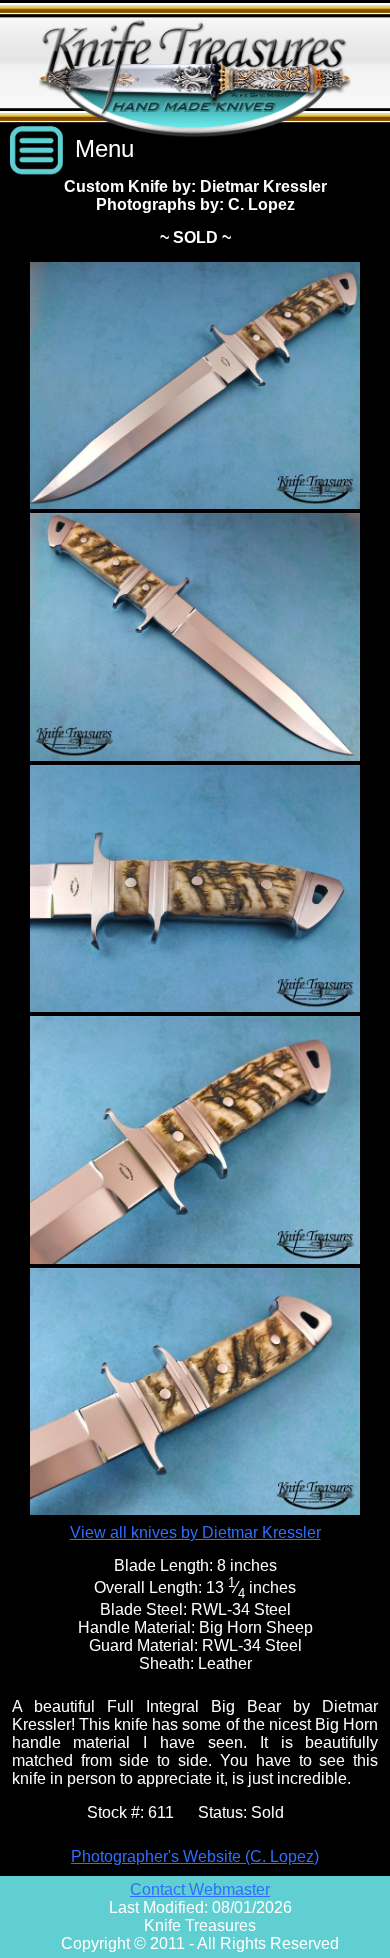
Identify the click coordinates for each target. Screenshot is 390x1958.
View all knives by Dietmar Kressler (195, 1532)
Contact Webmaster (200, 1889)
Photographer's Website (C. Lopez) (195, 1856)
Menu (104, 148)
